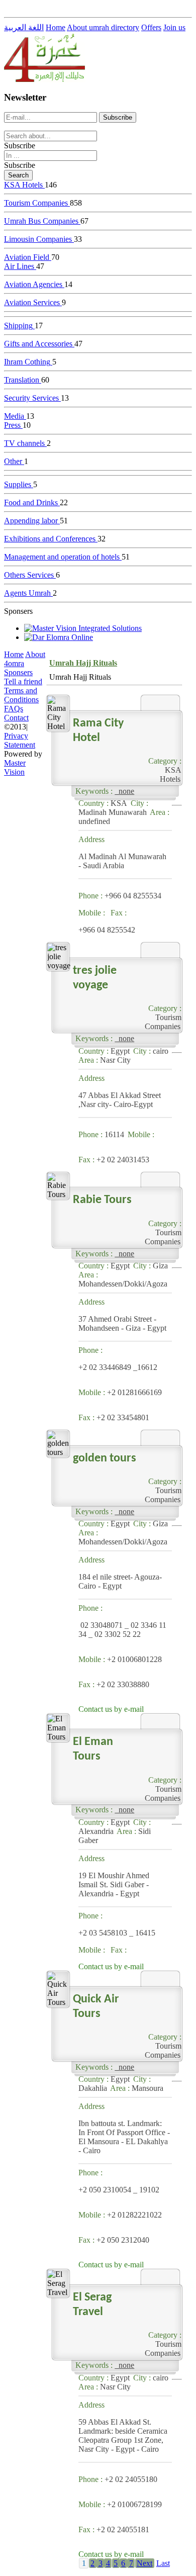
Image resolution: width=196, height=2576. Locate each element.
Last (163, 2563)
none (124, 791)
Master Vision (15, 767)
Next (144, 2563)
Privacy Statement (20, 740)
